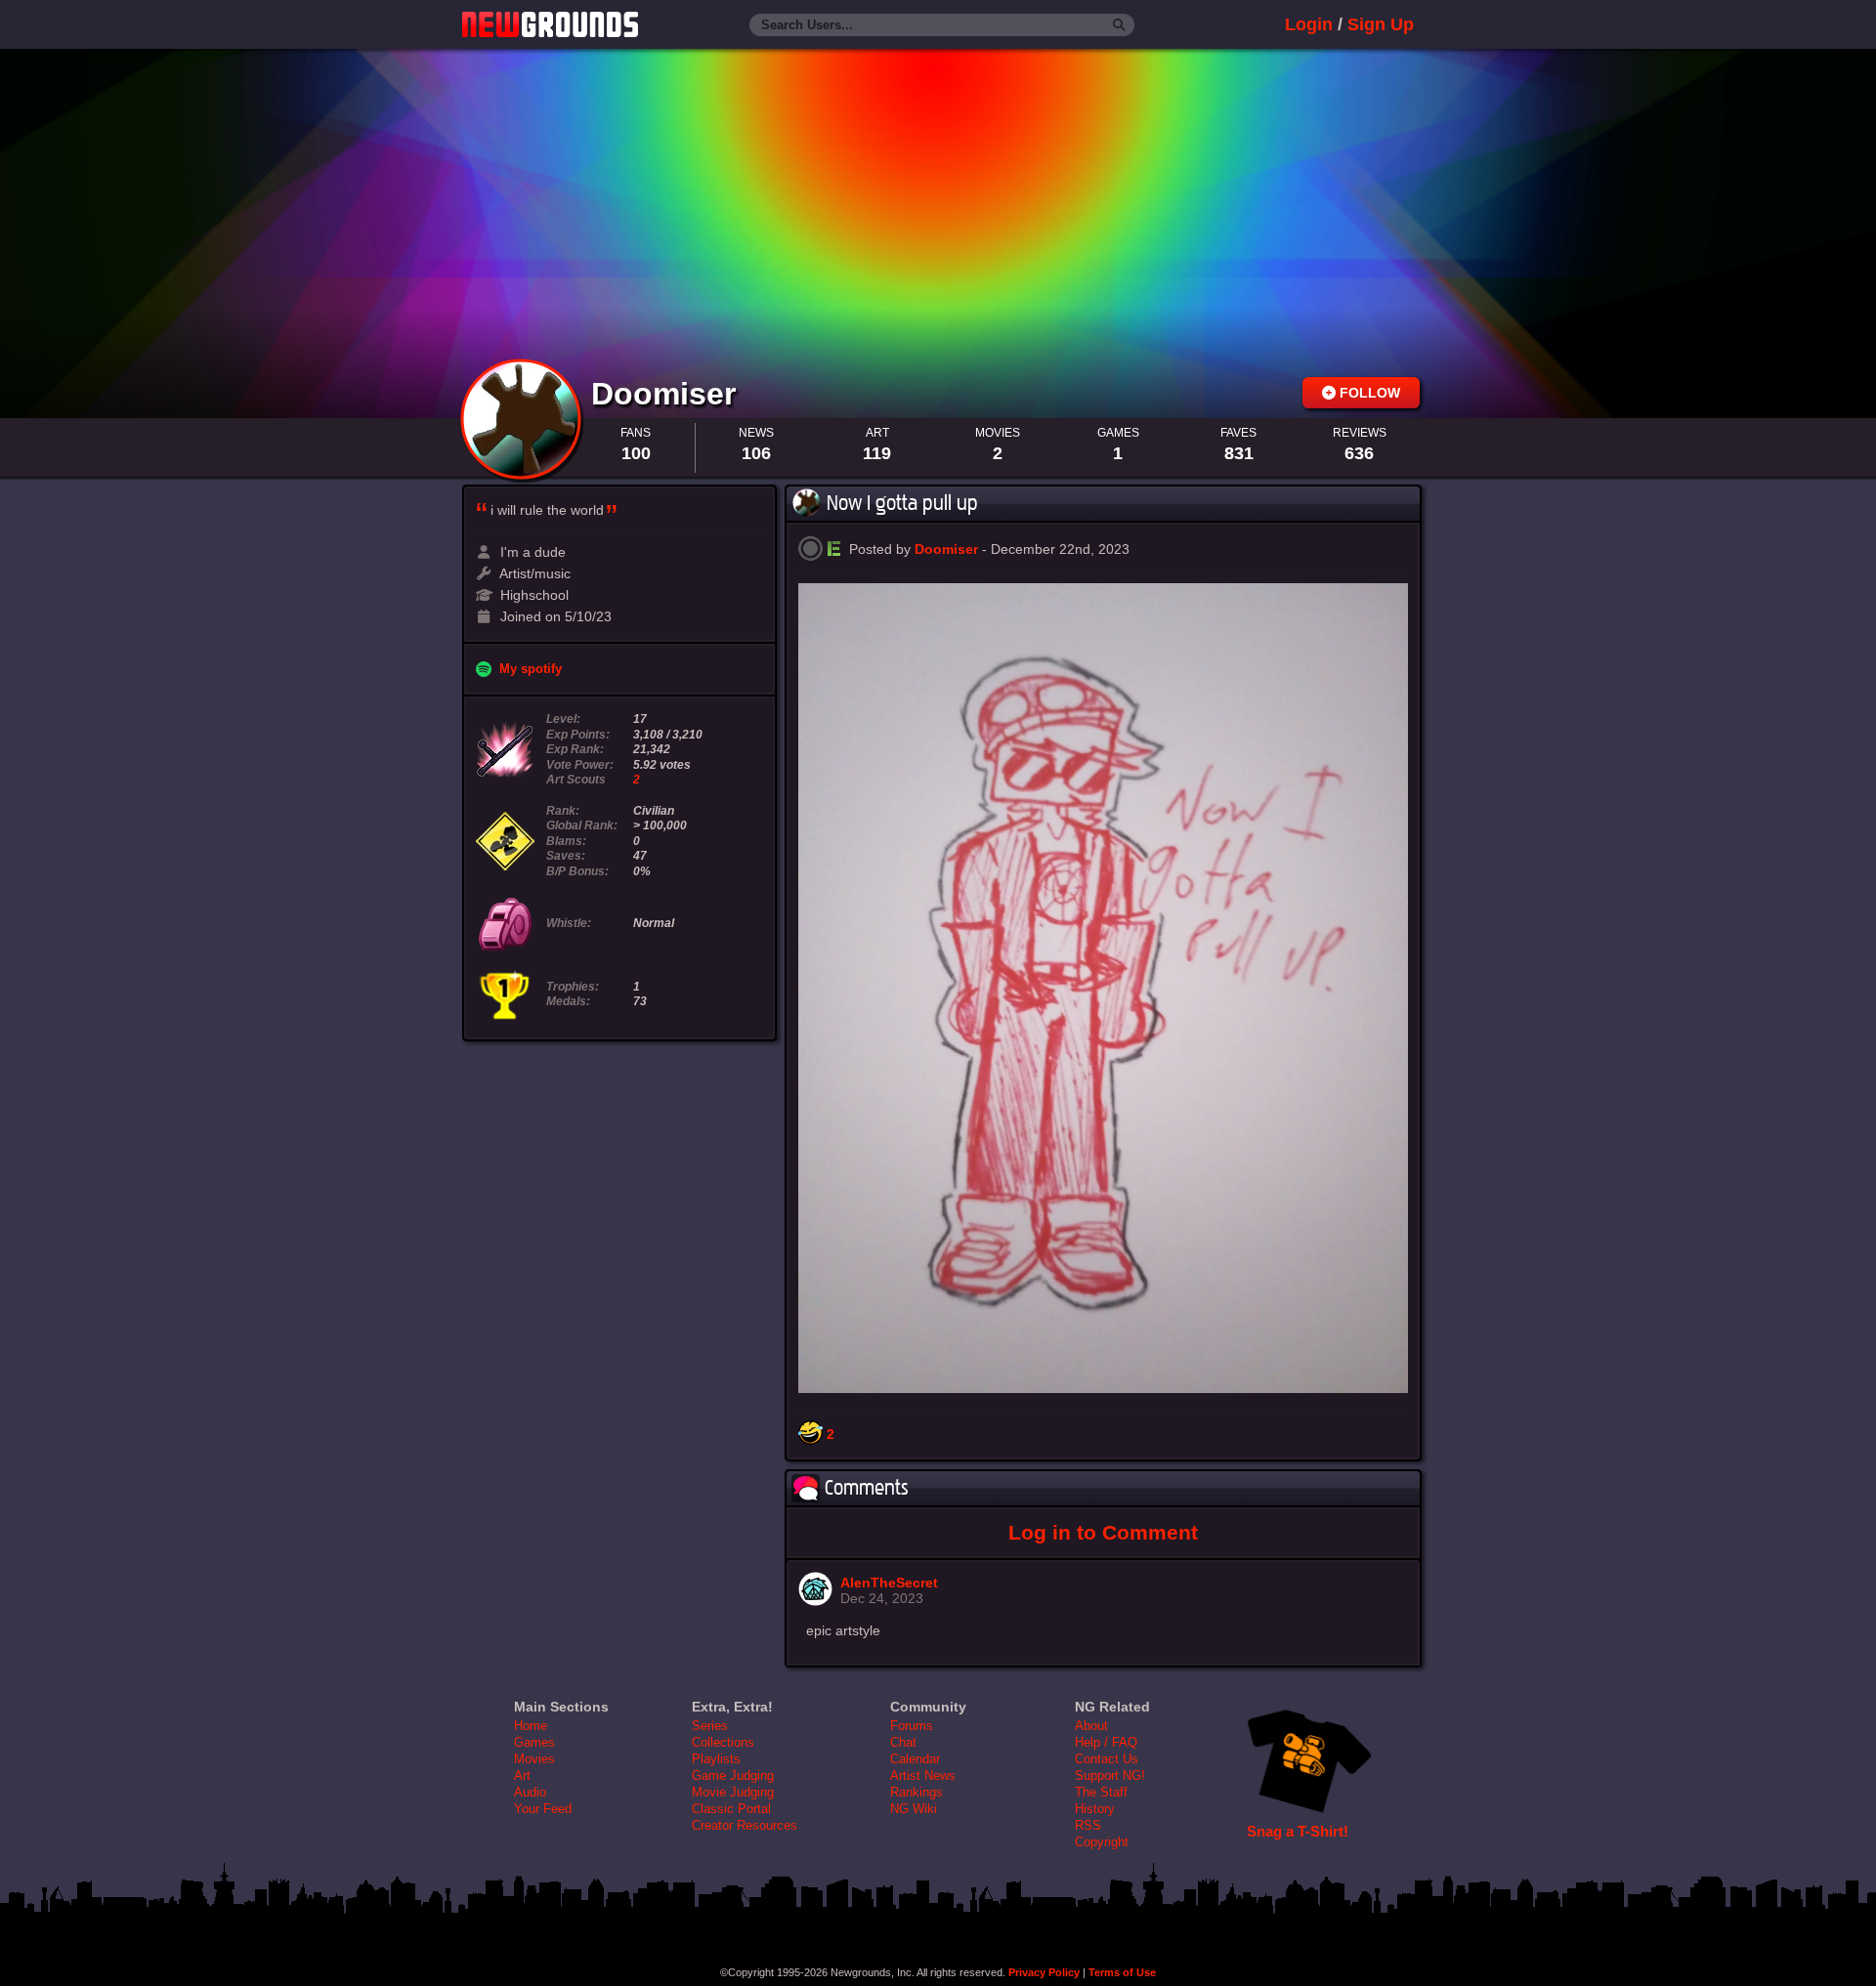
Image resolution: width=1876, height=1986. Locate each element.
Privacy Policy (1044, 1972)
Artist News (923, 1775)
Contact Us (1107, 1759)
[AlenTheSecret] (815, 1601)
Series (710, 1726)
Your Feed (543, 1809)
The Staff (1101, 1792)
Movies (534, 1759)
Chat (903, 1742)
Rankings (917, 1792)
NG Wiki (914, 1809)
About (1091, 1726)
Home (531, 1726)
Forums (912, 1726)
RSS (1088, 1825)
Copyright (1102, 1842)
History (1095, 1809)
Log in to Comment (1103, 1532)
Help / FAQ (1106, 1742)
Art (522, 1775)
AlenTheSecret (889, 1583)
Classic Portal (731, 1809)
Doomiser (668, 394)
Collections (723, 1742)
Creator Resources (745, 1825)
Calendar (915, 1759)
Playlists (716, 1759)
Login (1309, 24)
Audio (530, 1792)
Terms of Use (1122, 1972)
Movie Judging (733, 1792)
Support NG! (1110, 1775)
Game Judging (733, 1775)
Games (534, 1742)
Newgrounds (550, 24)
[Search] (1119, 25)
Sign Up (1381, 24)
